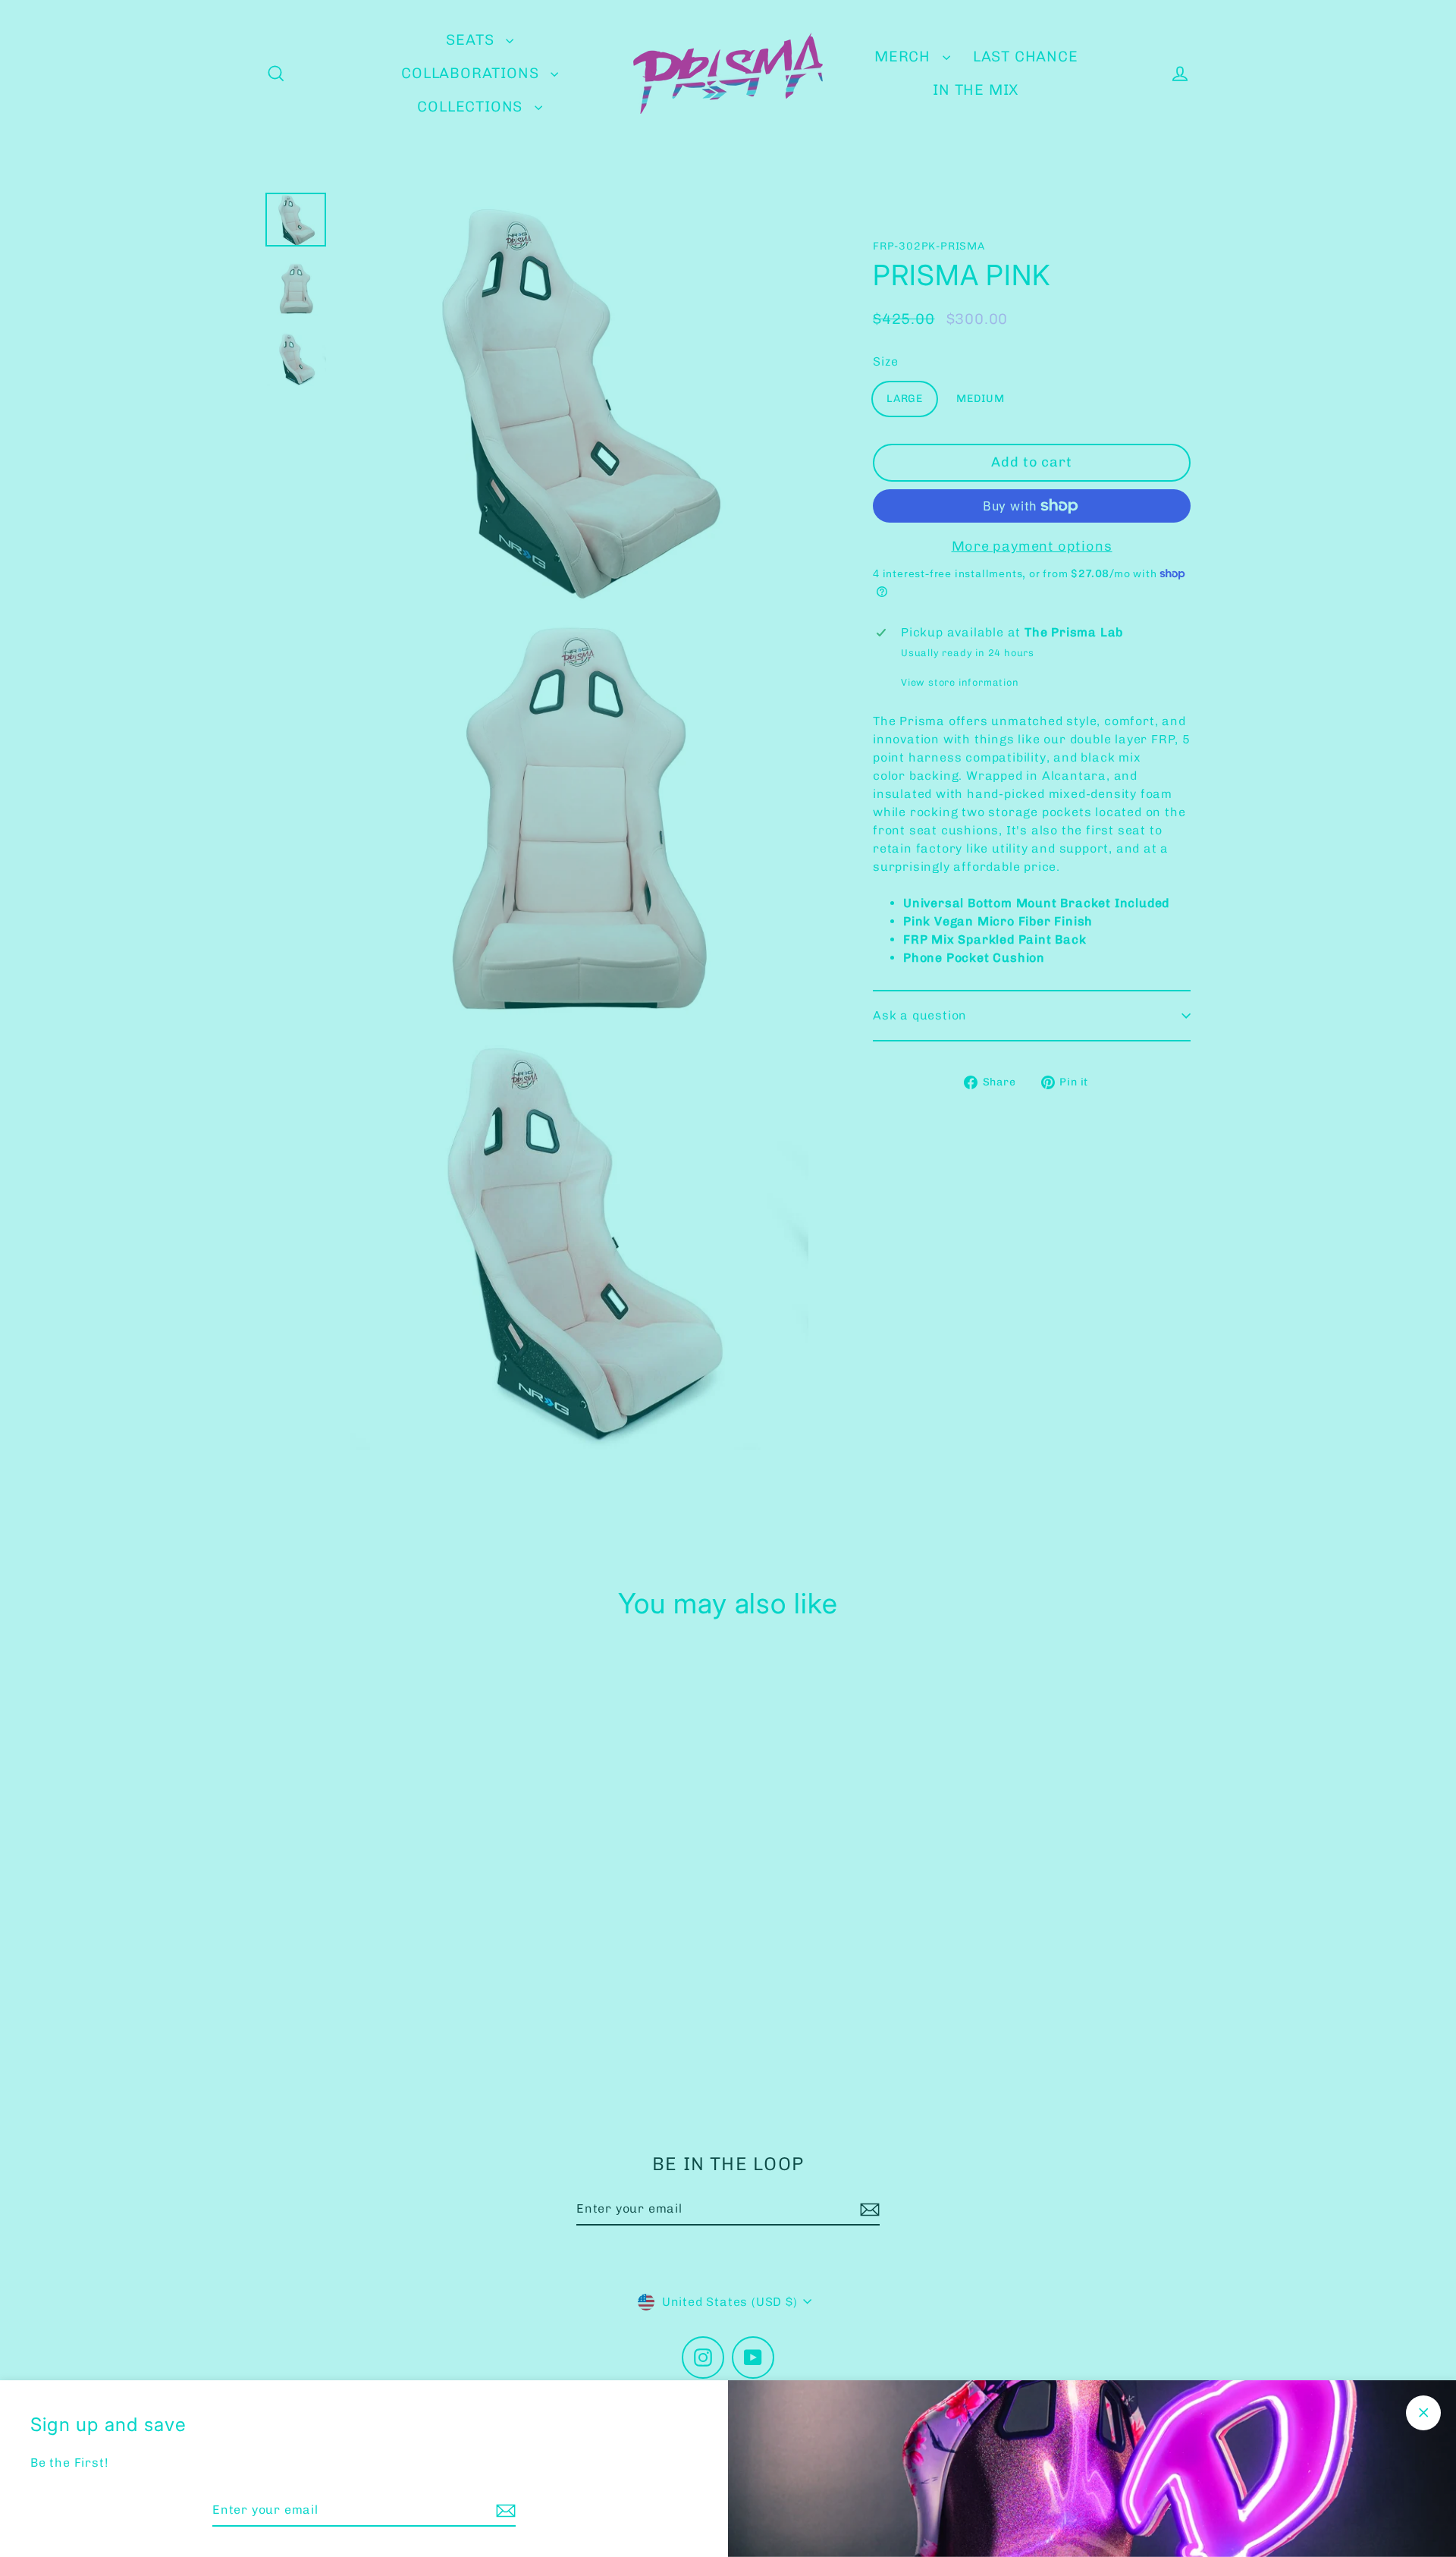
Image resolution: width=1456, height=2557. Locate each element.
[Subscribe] (504, 2511)
